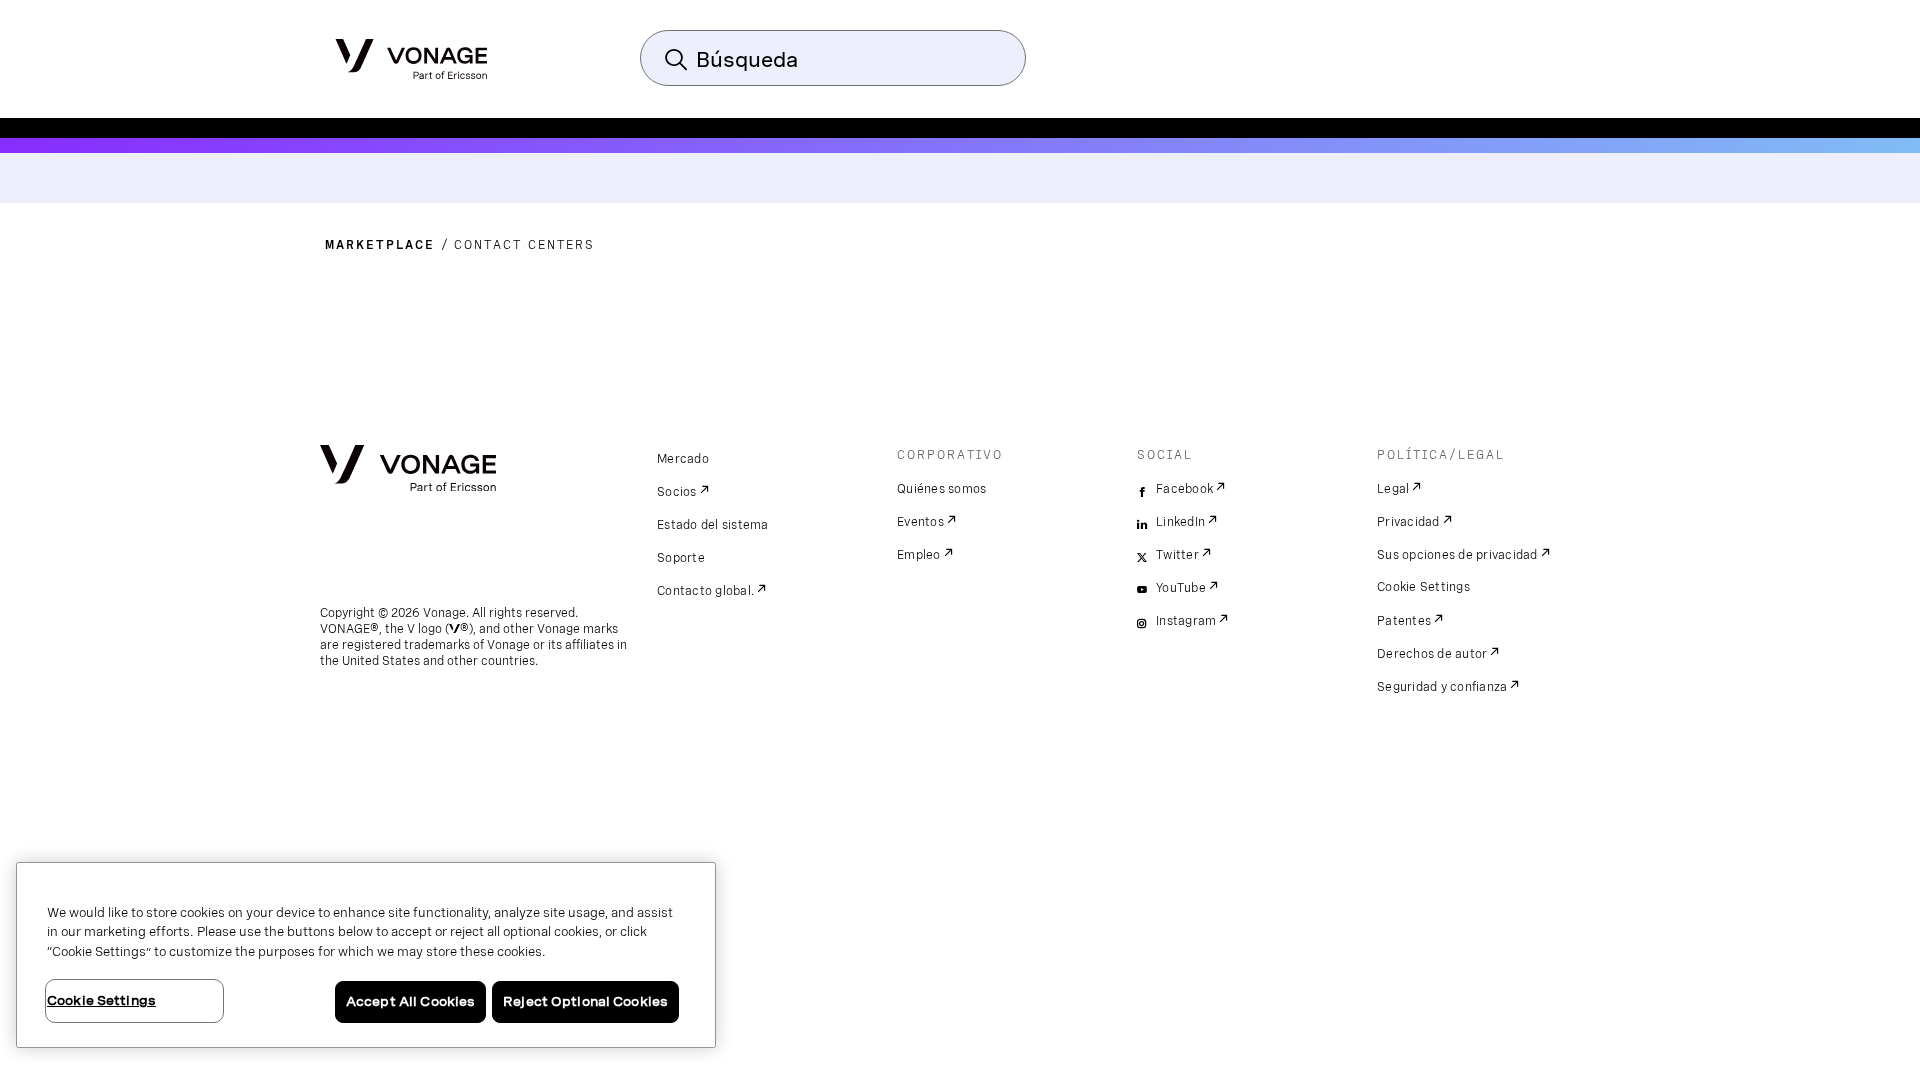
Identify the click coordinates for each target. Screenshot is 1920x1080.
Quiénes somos (941, 489)
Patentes (1404, 621)
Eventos (920, 522)
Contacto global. (705, 591)
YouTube (1181, 588)
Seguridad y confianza (1442, 687)
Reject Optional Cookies (585, 1001)
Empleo (919, 555)
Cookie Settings (1423, 587)
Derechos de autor (1432, 654)
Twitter (1177, 555)
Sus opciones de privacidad (1457, 555)
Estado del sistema (713, 525)
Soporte (681, 558)
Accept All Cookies (410, 1001)
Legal (1393, 489)
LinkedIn (1180, 522)
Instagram (1186, 621)
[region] (366, 955)
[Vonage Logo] (411, 53)
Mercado (683, 459)
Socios (677, 492)
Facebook (1184, 489)
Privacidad (1408, 522)
